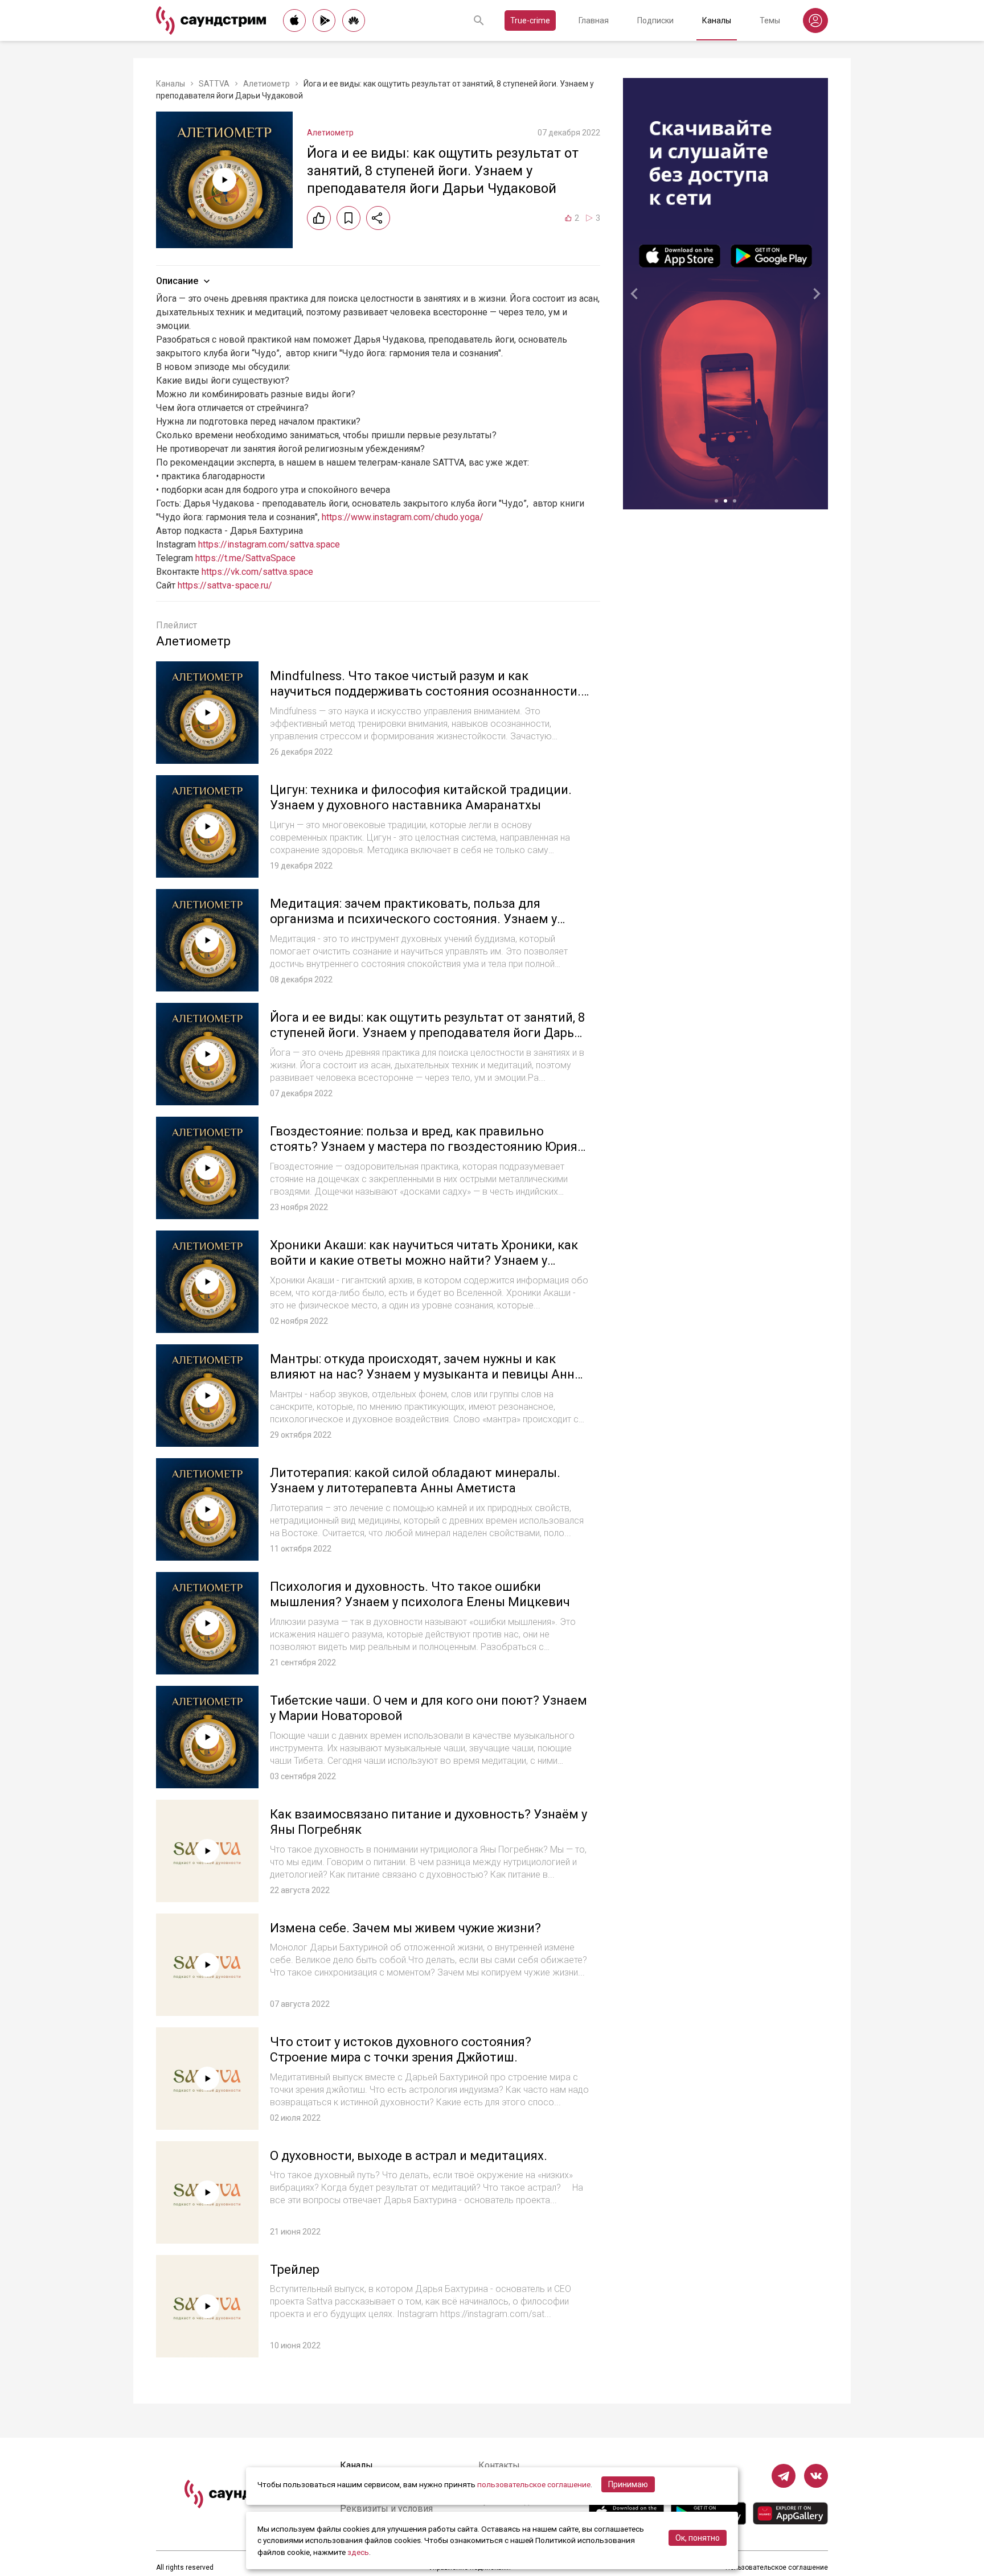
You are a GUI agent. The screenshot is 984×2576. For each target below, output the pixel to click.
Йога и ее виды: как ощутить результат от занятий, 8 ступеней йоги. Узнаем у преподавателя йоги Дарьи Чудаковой (427, 1033)
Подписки (655, 20)
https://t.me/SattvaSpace (245, 558)
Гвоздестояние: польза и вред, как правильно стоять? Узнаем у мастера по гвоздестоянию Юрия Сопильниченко (424, 1147)
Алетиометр (266, 84)
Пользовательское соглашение (777, 2567)
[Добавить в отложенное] (348, 218)
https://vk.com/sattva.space (257, 572)
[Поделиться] (378, 218)
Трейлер (295, 2270)
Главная (594, 20)
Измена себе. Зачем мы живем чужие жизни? (405, 1928)
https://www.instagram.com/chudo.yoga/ (403, 517)
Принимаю (628, 2484)
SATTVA (214, 84)
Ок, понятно (698, 2538)
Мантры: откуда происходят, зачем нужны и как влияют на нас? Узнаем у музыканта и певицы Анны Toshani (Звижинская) (427, 1375)
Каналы (717, 20)
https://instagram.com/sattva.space (269, 544)
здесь (358, 2552)
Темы (770, 20)
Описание (177, 281)
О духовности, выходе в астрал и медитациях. (409, 2156)
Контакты (499, 2465)
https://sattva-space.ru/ (225, 585)
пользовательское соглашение (534, 2484)
